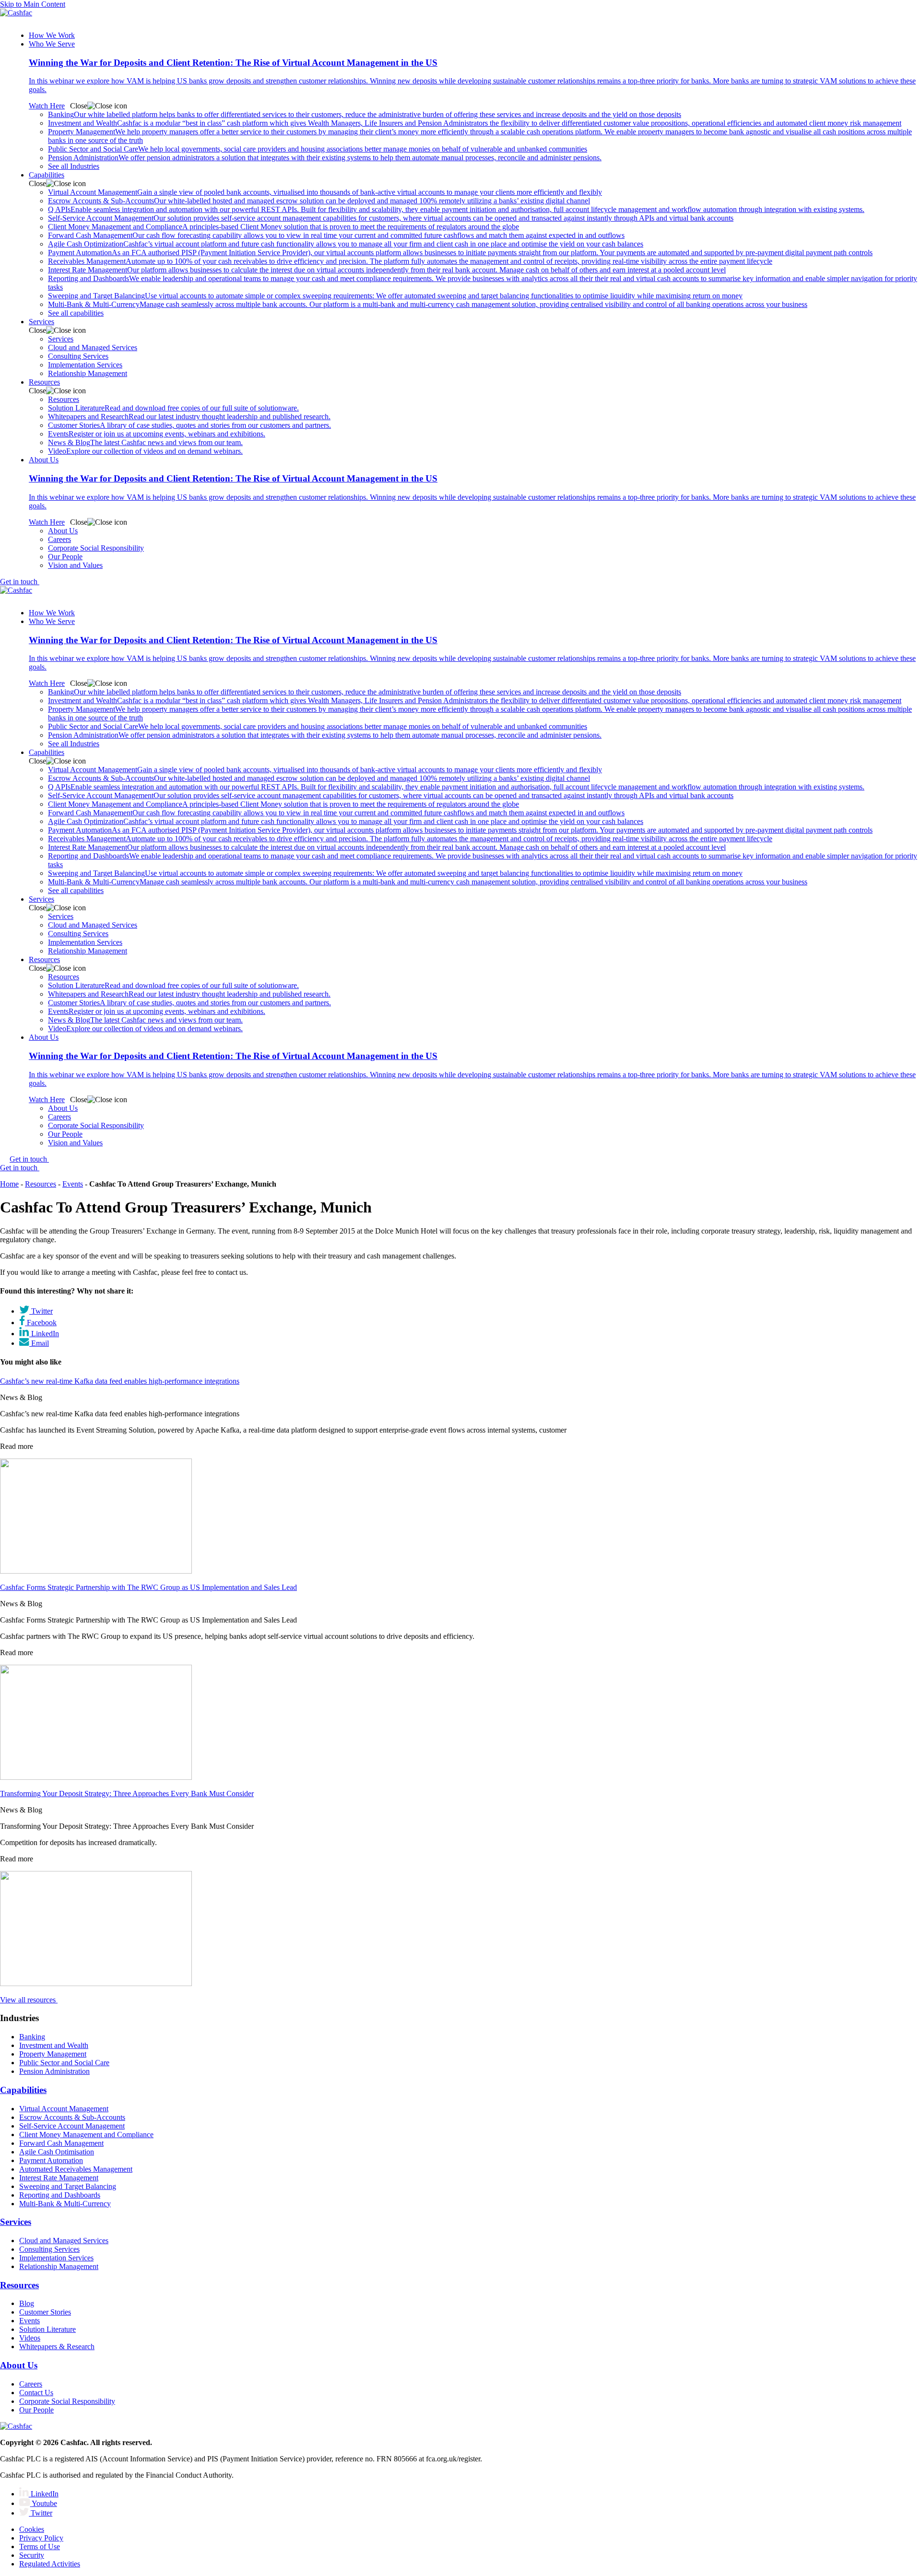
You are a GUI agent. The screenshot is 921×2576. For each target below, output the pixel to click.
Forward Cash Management (336, 235)
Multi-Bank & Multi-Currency (428, 304)
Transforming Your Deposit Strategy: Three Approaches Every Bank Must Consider (127, 1794)
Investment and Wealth (475, 123)
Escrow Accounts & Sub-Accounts (319, 201)
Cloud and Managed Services (93, 347)
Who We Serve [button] (52, 44)
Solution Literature (173, 408)
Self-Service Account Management (391, 218)
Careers (59, 539)
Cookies (32, 2529)
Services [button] (41, 322)
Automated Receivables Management (76, 2169)
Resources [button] (44, 382)
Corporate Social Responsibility (96, 548)
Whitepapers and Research (189, 417)
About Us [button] (44, 460)
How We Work (52, 35)
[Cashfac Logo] (460, 16)
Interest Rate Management (387, 270)
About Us (63, 531)
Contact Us (36, 2393)
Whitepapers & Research (57, 2347)
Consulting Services (78, 356)
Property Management (53, 2054)
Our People (65, 557)
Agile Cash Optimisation (57, 2152)
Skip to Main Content (33, 4)
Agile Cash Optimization (346, 244)
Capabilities (23, 2090)
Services (61, 339)
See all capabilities (76, 313)
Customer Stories (189, 425)
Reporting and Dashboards (60, 2195)
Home (9, 1184)
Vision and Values (75, 565)
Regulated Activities (50, 2564)
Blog (27, 2303)
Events (157, 434)
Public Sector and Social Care (318, 149)
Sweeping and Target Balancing (395, 296)
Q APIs (456, 209)
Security (32, 2555)
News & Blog (145, 442)
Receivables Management (410, 261)
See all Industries (74, 166)
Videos (30, 2338)
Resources (64, 399)
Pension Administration (325, 158)
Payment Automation (460, 253)
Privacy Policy (41, 2538)
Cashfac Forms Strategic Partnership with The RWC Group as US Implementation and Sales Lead (148, 1587)
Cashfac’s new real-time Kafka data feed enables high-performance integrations (120, 1381)
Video (145, 451)
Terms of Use (40, 2547)
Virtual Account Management (325, 192)
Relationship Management (88, 373)
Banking (365, 114)
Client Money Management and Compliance (283, 227)
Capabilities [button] (47, 175)
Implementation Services (85, 365)
